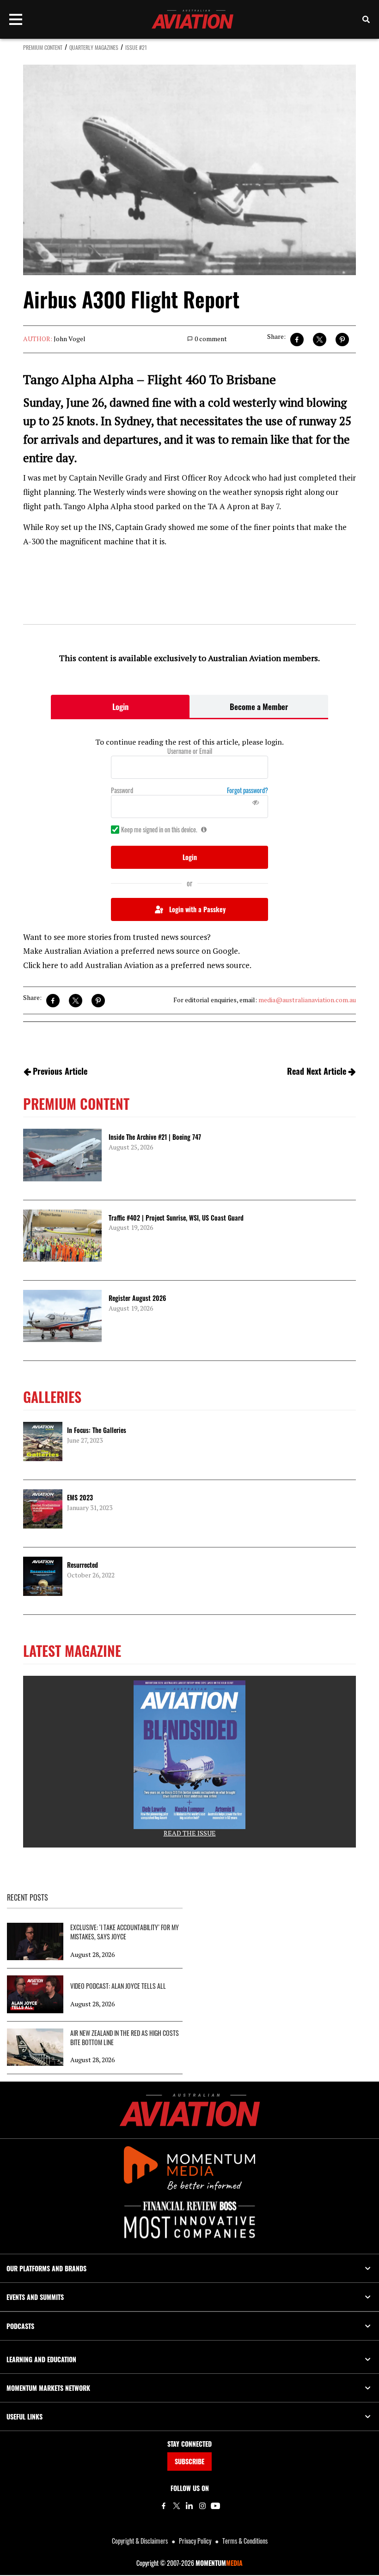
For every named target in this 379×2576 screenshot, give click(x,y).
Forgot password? (248, 790)
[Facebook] (164, 2506)
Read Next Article (317, 1071)
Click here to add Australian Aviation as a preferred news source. (137, 965)
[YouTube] (215, 2506)
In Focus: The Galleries (97, 1430)
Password (122, 790)
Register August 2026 (137, 1298)
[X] (177, 2506)
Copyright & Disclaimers (140, 2541)
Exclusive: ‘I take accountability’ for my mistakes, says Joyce (125, 1932)
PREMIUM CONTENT (43, 47)
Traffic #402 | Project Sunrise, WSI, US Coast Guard (176, 1218)
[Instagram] (202, 2506)
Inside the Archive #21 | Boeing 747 (155, 1137)
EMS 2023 (80, 1497)
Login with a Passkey (197, 909)
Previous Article (60, 1071)
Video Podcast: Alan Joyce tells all (118, 1986)
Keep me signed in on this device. (159, 830)
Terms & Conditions (245, 2541)
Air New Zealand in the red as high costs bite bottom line (125, 2038)
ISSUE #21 (136, 47)
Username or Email (190, 751)
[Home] (190, 2110)
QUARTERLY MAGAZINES (94, 47)
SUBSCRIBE (189, 2461)
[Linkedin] (189, 2506)
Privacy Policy (195, 2541)
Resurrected (83, 1565)
